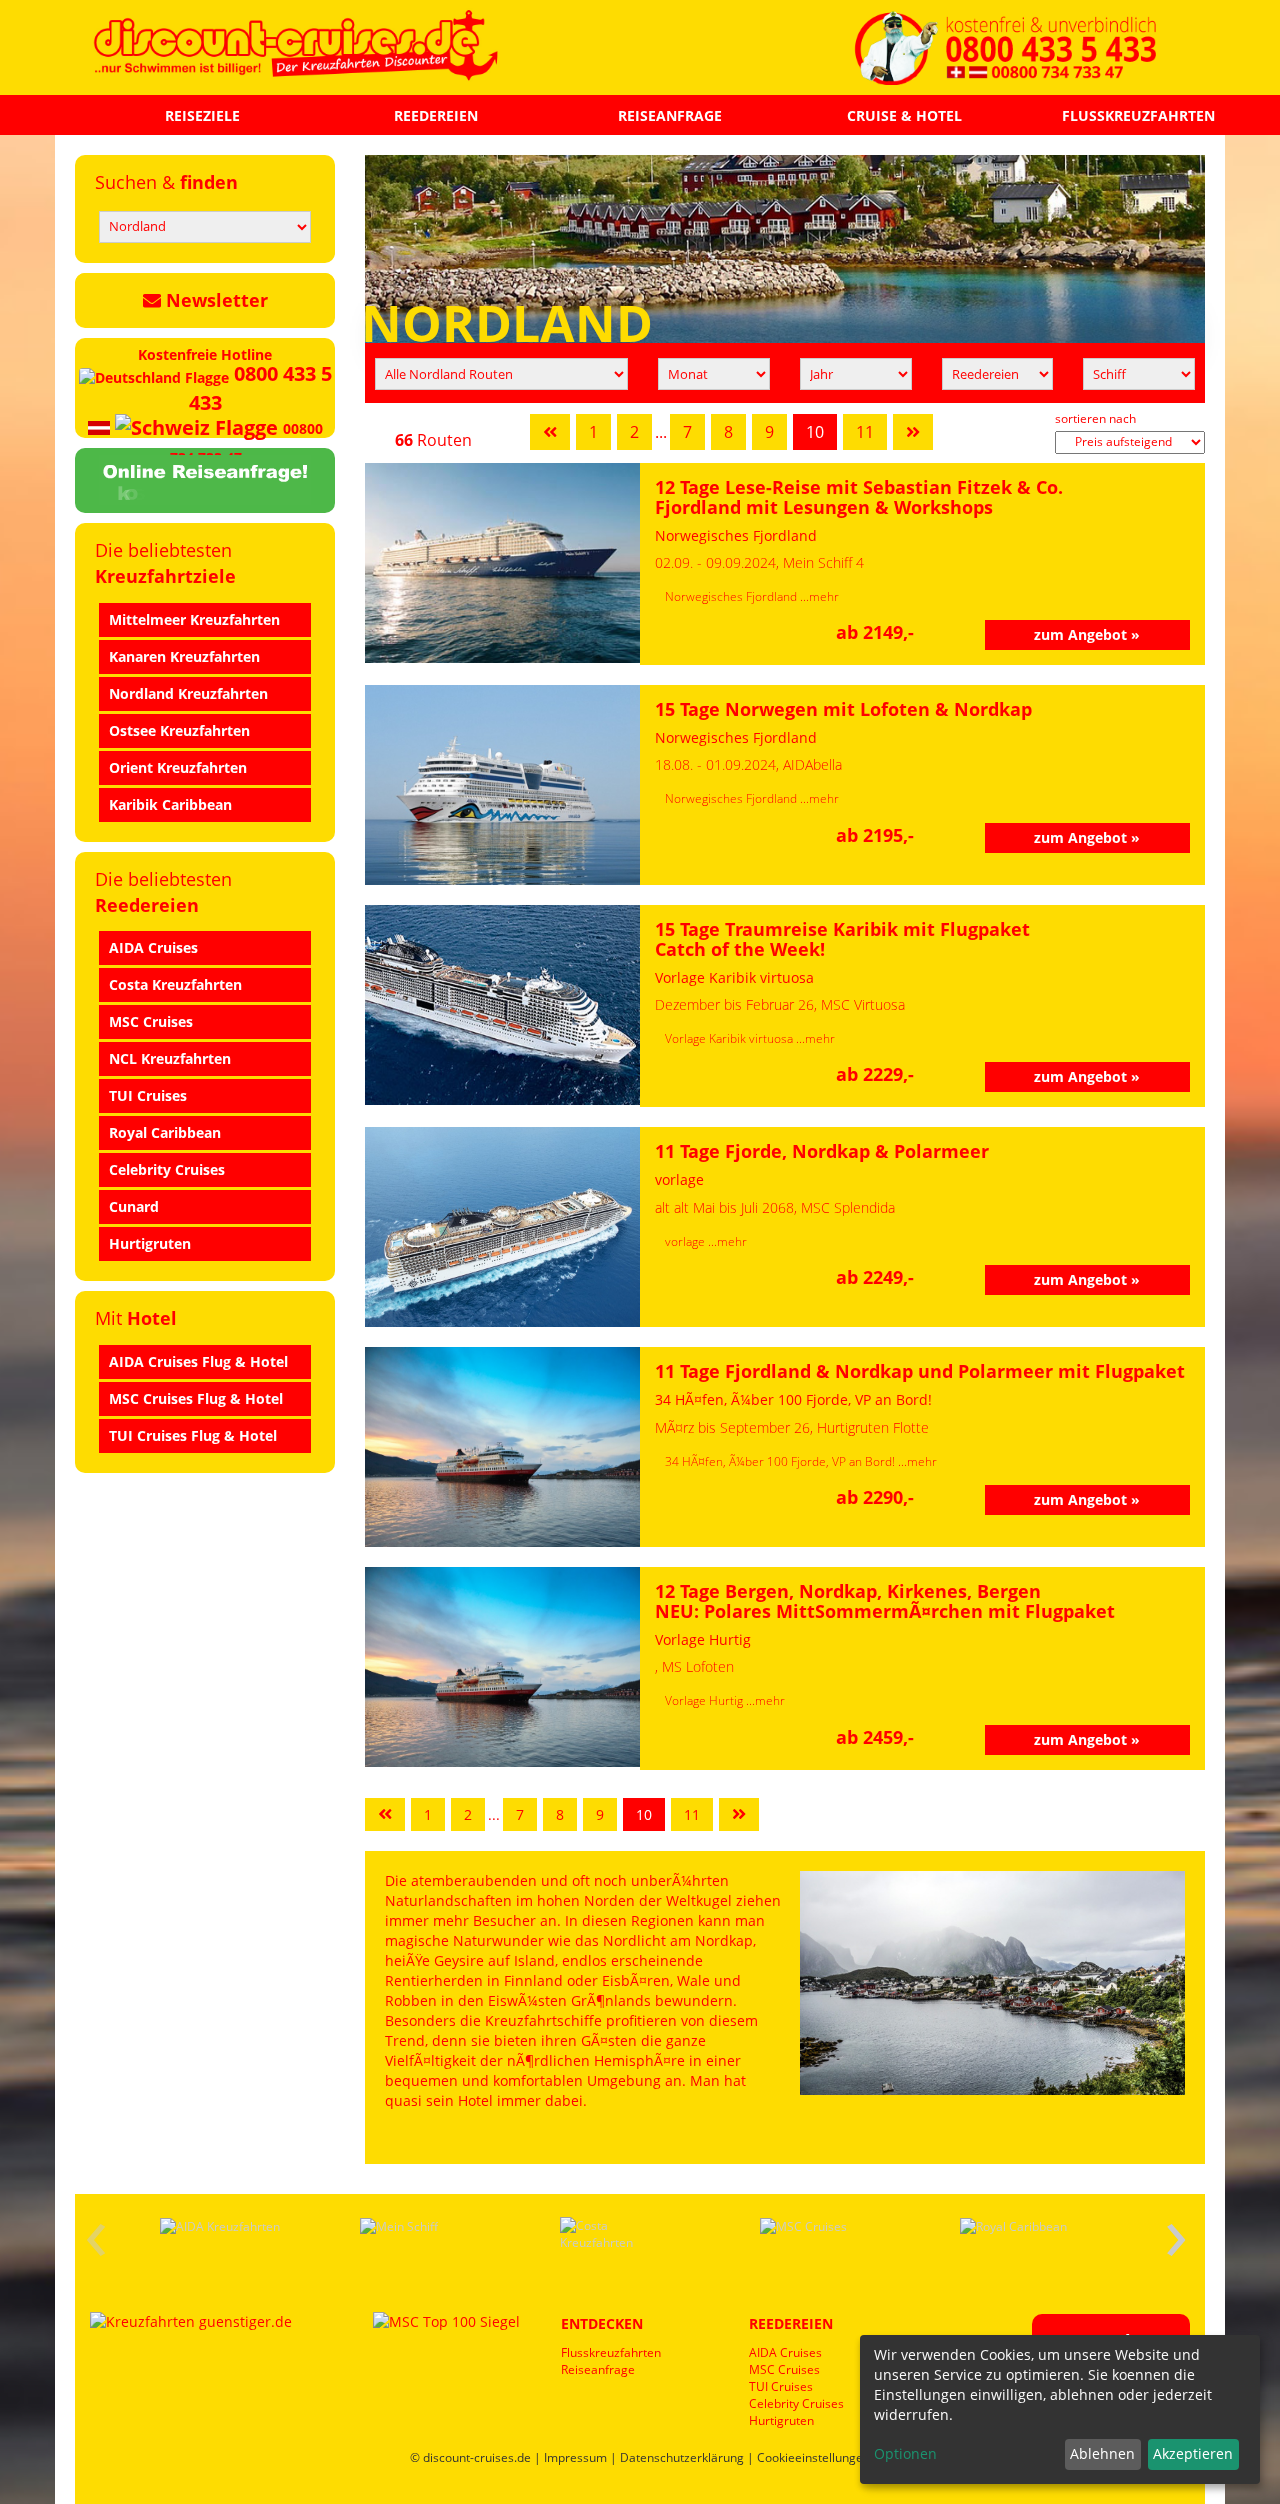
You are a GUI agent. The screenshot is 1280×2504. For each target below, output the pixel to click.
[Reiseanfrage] (205, 476)
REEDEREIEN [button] (436, 115)
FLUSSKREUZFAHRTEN (1138, 115)
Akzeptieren (1193, 2453)
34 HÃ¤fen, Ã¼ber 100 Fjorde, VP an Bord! (781, 1461)
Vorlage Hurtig (705, 1700)
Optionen (905, 2453)
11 (865, 432)
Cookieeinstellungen (813, 2457)
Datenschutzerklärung (682, 2457)
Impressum (575, 2457)
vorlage (686, 1241)
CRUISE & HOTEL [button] (904, 115)
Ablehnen (1102, 2453)
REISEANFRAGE (670, 115)
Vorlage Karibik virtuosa (730, 1038)
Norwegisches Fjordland (732, 596)
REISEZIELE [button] (202, 115)
